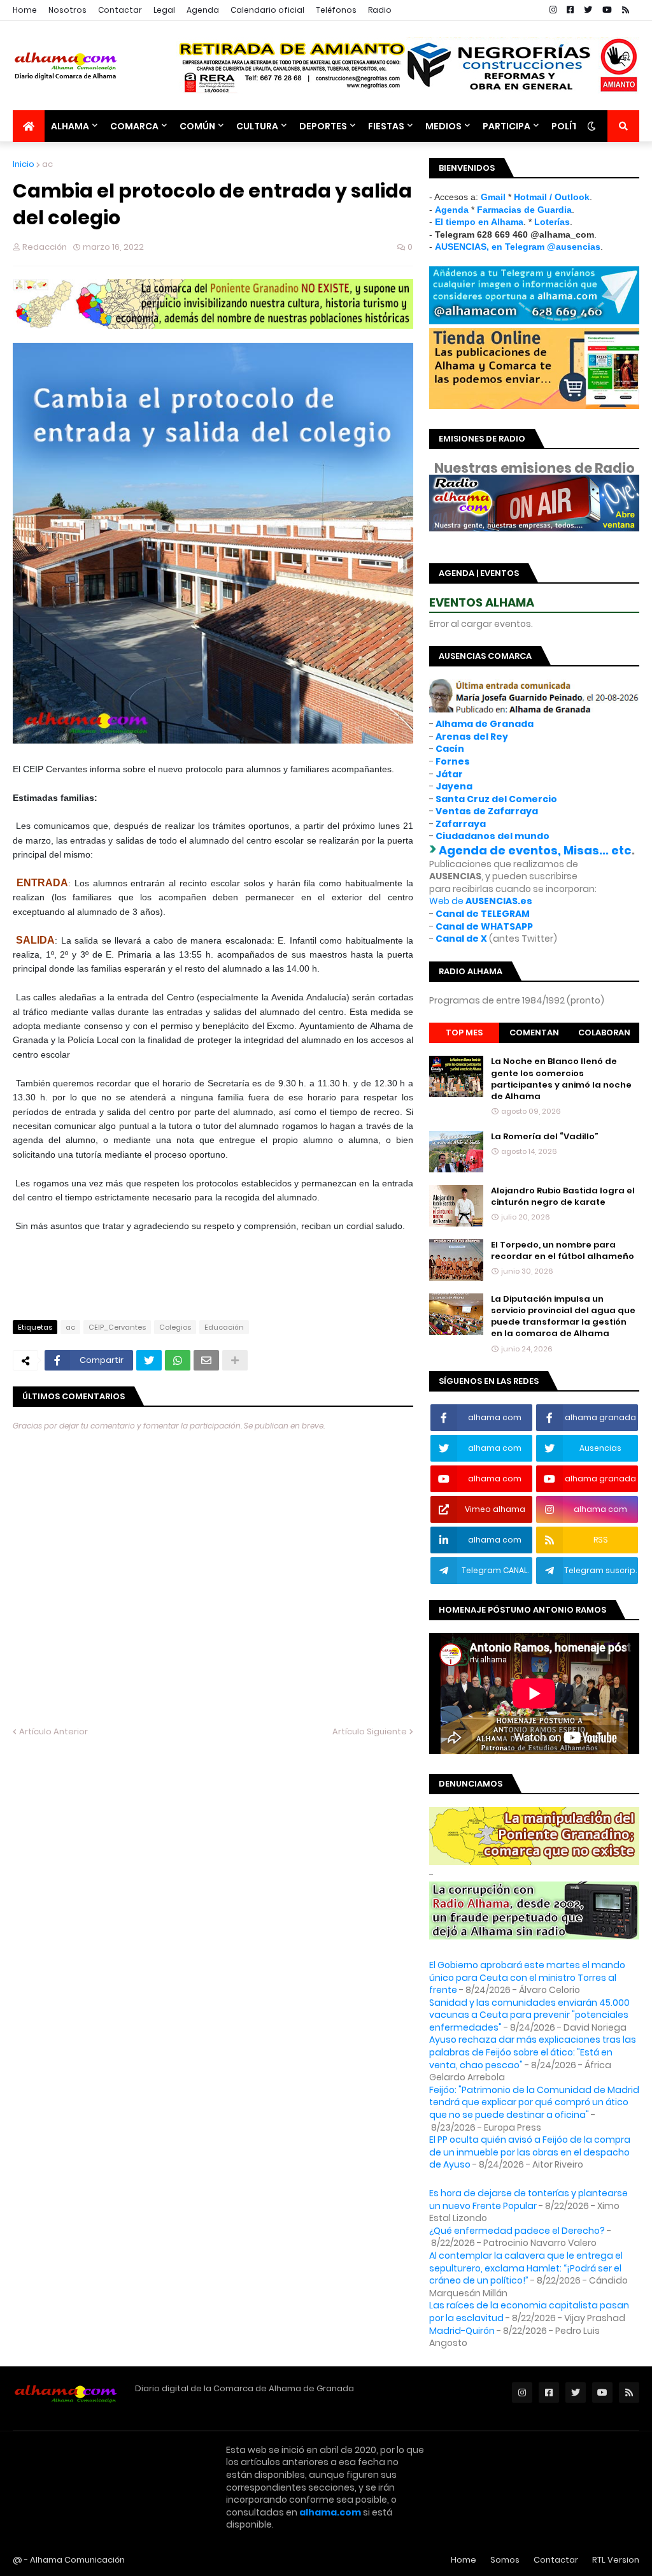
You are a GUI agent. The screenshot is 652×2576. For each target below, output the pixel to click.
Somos (505, 2560)
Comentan (534, 1033)
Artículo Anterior (53, 1731)
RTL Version (616, 2560)
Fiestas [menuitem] (386, 126)
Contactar (120, 10)
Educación (224, 1327)
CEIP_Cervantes (117, 1327)
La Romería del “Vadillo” (545, 1137)
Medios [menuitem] (443, 126)
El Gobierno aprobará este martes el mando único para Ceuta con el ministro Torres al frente (527, 1977)
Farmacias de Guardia (524, 210)
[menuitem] (29, 126)
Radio (380, 10)
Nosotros (67, 10)
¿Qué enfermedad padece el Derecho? (517, 2231)
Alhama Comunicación (77, 2560)
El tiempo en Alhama (479, 222)
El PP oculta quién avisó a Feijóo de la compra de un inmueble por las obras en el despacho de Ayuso (530, 2152)
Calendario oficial (267, 10)
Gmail (493, 197)
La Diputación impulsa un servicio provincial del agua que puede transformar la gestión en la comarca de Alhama (563, 1317)
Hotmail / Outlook (552, 197)
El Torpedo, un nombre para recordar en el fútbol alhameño (563, 1251)
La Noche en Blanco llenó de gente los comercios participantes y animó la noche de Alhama (561, 1079)
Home (25, 10)
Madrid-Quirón (462, 2331)
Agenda (203, 10)
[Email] (206, 1360)
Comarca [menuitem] (134, 126)
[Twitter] (149, 1360)
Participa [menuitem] (507, 126)
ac (47, 164)
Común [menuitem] (197, 126)
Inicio (24, 164)
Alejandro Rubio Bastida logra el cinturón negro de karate (563, 1197)
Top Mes (464, 1033)
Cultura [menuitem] (257, 126)
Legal (164, 10)
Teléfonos (336, 10)
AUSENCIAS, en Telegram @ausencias (518, 247)
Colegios (175, 1327)
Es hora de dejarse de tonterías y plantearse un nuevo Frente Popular (528, 2199)
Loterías (552, 222)
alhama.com (330, 2512)
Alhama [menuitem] (70, 126)
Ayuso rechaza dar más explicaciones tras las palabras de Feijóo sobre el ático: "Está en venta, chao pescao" (533, 2052)
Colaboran (604, 1033)
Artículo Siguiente (370, 1731)
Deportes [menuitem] (323, 126)
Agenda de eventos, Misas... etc (535, 850)
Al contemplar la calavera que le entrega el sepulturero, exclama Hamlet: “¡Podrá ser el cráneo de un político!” (526, 2268)
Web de (481, 901)
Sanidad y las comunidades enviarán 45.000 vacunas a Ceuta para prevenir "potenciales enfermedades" (529, 2015)
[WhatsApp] (178, 1360)
